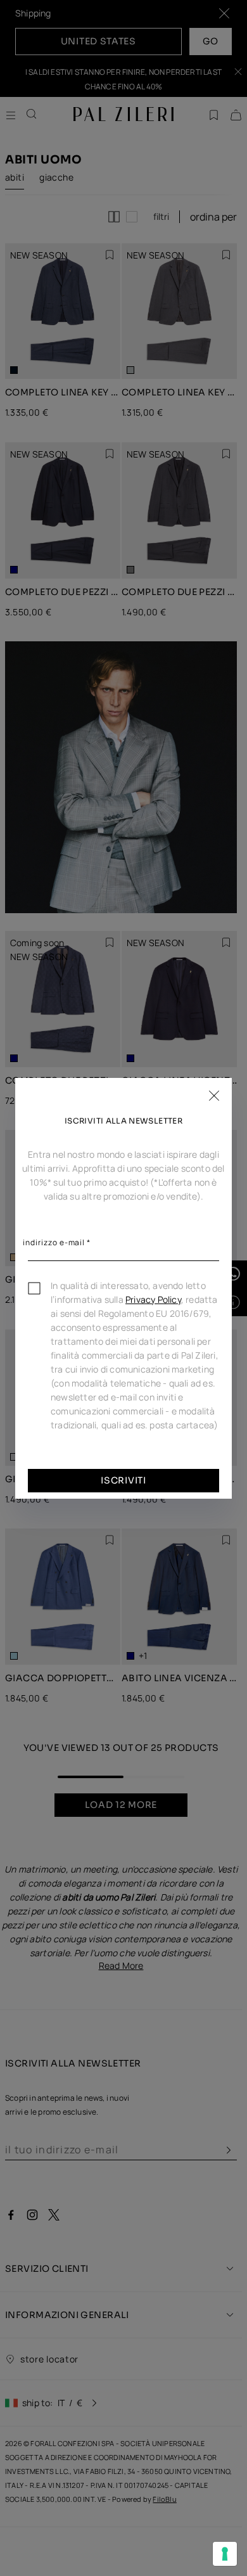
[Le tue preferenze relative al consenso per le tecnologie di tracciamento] (225, 2554)
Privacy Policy (153, 1299)
